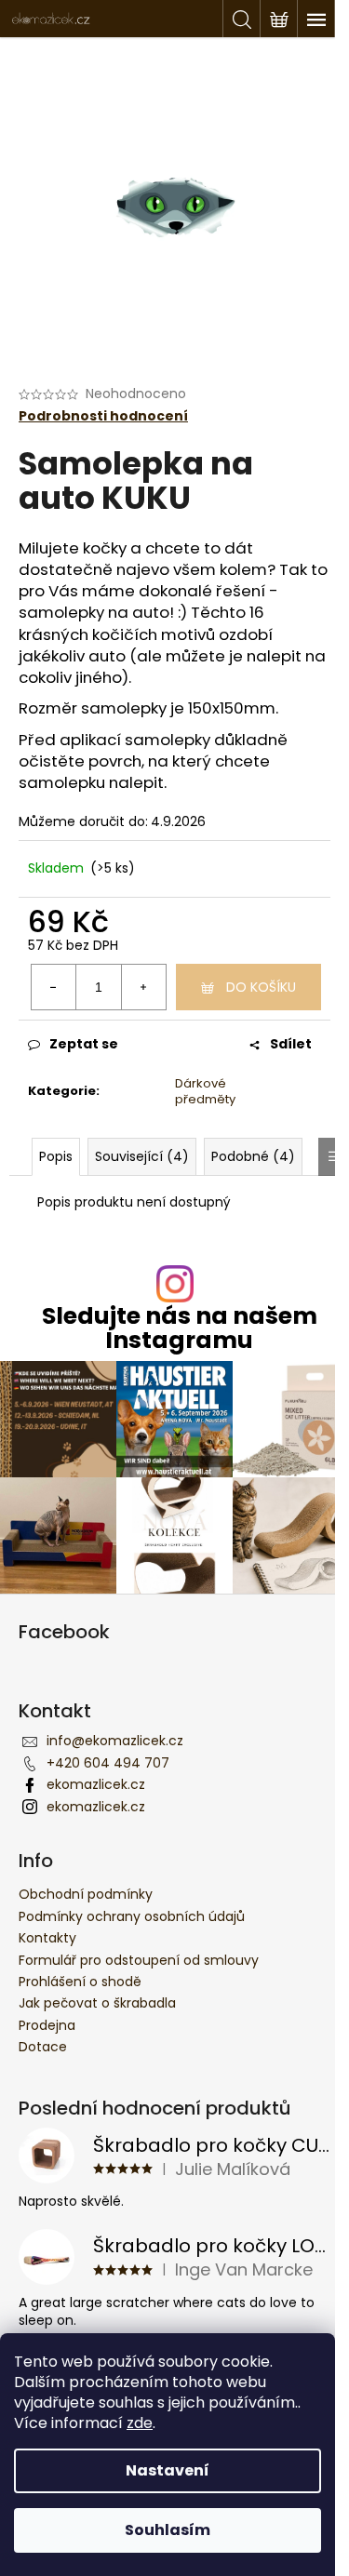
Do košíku (261, 987)
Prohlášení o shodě (80, 1982)
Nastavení (168, 2470)
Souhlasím (168, 2530)
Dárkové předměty (205, 1091)
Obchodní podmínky (86, 1894)
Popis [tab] (56, 1156)
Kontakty (47, 1938)
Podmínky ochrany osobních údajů (132, 1916)
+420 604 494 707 (108, 1763)
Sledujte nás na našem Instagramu (180, 1328)
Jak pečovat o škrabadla (97, 2003)
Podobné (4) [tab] (253, 1156)
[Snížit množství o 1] (54, 987)
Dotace (43, 2047)
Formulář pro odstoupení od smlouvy (139, 1960)
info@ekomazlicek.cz (115, 1741)
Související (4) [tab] (142, 1156)
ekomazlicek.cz (96, 1784)
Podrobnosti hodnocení (103, 416)
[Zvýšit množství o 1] (143, 987)
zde (140, 2423)
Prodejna (47, 2025)
